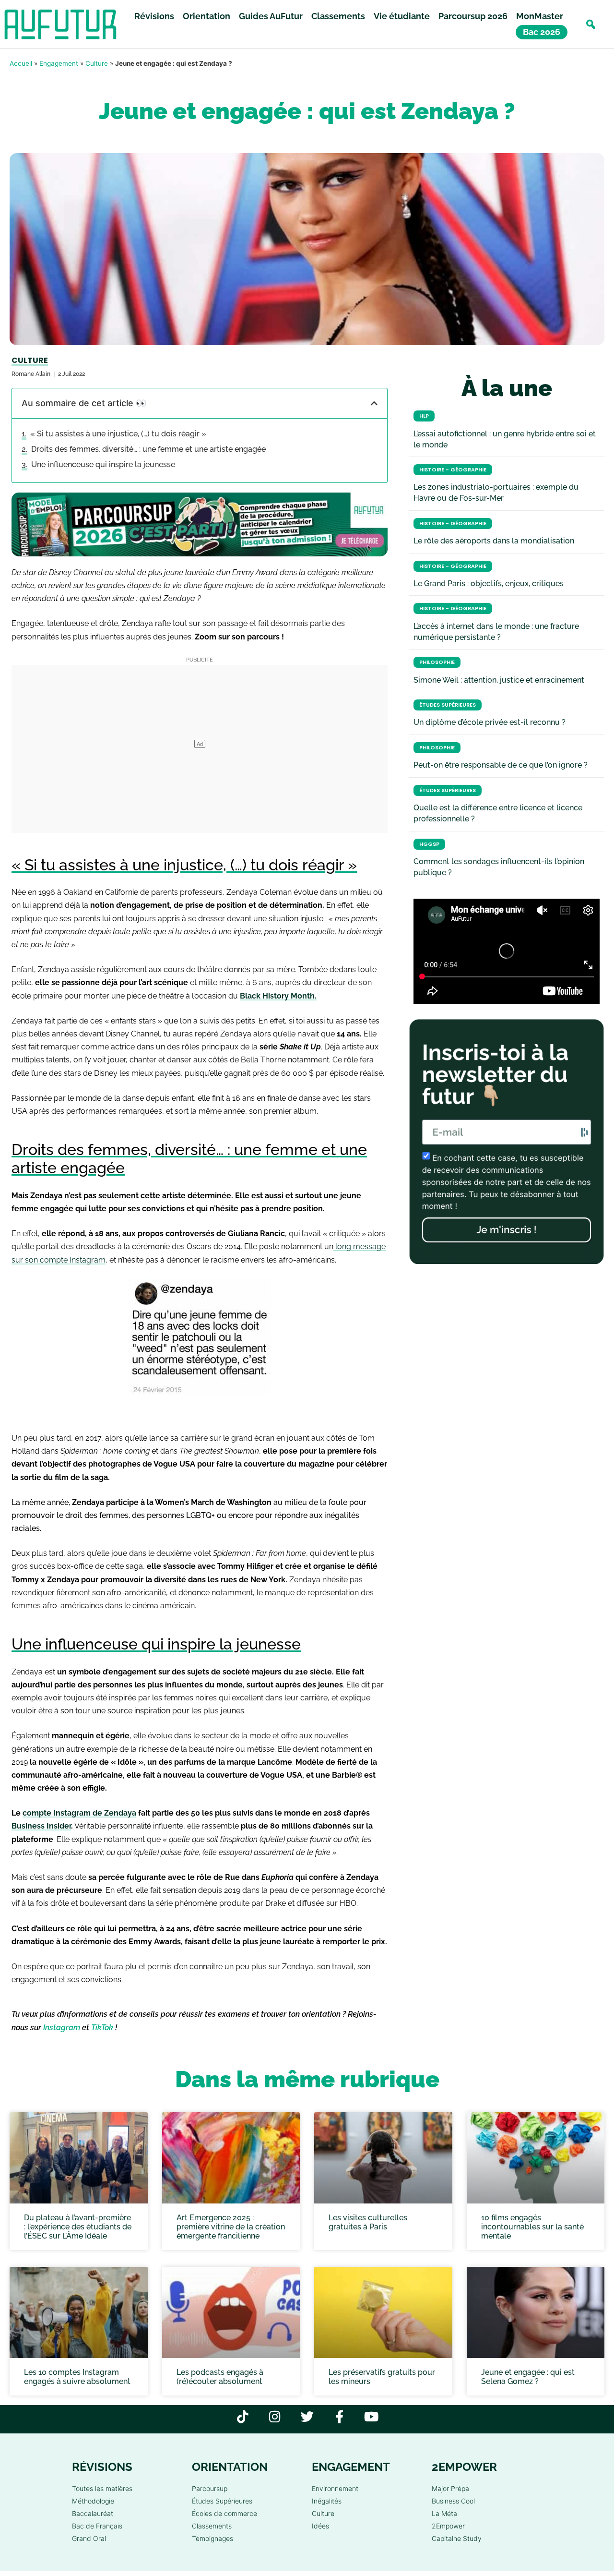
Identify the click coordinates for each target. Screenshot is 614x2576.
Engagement (59, 63)
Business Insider (41, 1826)
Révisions (154, 16)
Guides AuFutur (271, 16)
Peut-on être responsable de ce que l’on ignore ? (501, 765)
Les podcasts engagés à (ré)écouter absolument (220, 2377)
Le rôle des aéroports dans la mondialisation (494, 541)
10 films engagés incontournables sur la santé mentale (532, 2226)
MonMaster (540, 16)
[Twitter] (307, 2416)
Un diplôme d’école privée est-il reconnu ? (490, 722)
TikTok (102, 2028)
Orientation (207, 16)
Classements (338, 16)
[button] (591, 24)
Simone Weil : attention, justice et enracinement (499, 680)
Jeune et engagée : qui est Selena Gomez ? (528, 2377)
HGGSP (429, 844)
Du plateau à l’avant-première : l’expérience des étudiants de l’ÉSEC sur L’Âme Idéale (78, 2226)
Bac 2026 (542, 32)
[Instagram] (275, 2416)
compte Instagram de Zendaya (79, 1813)
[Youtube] (372, 2416)
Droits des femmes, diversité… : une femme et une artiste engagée (148, 449)
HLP (424, 416)
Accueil (21, 63)
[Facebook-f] (339, 2416)
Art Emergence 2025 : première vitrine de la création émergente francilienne (231, 2226)
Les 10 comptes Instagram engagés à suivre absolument (77, 2377)
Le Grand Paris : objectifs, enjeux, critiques (489, 584)
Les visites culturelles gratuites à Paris (368, 2222)
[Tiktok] (243, 2416)
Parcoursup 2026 (473, 16)
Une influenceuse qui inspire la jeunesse (103, 464)
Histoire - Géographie (453, 470)
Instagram (62, 2028)
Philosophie (437, 662)
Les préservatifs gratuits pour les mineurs (382, 2377)
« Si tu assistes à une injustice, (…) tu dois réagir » (118, 434)
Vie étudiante (402, 16)
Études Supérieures (448, 705)
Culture (97, 63)
